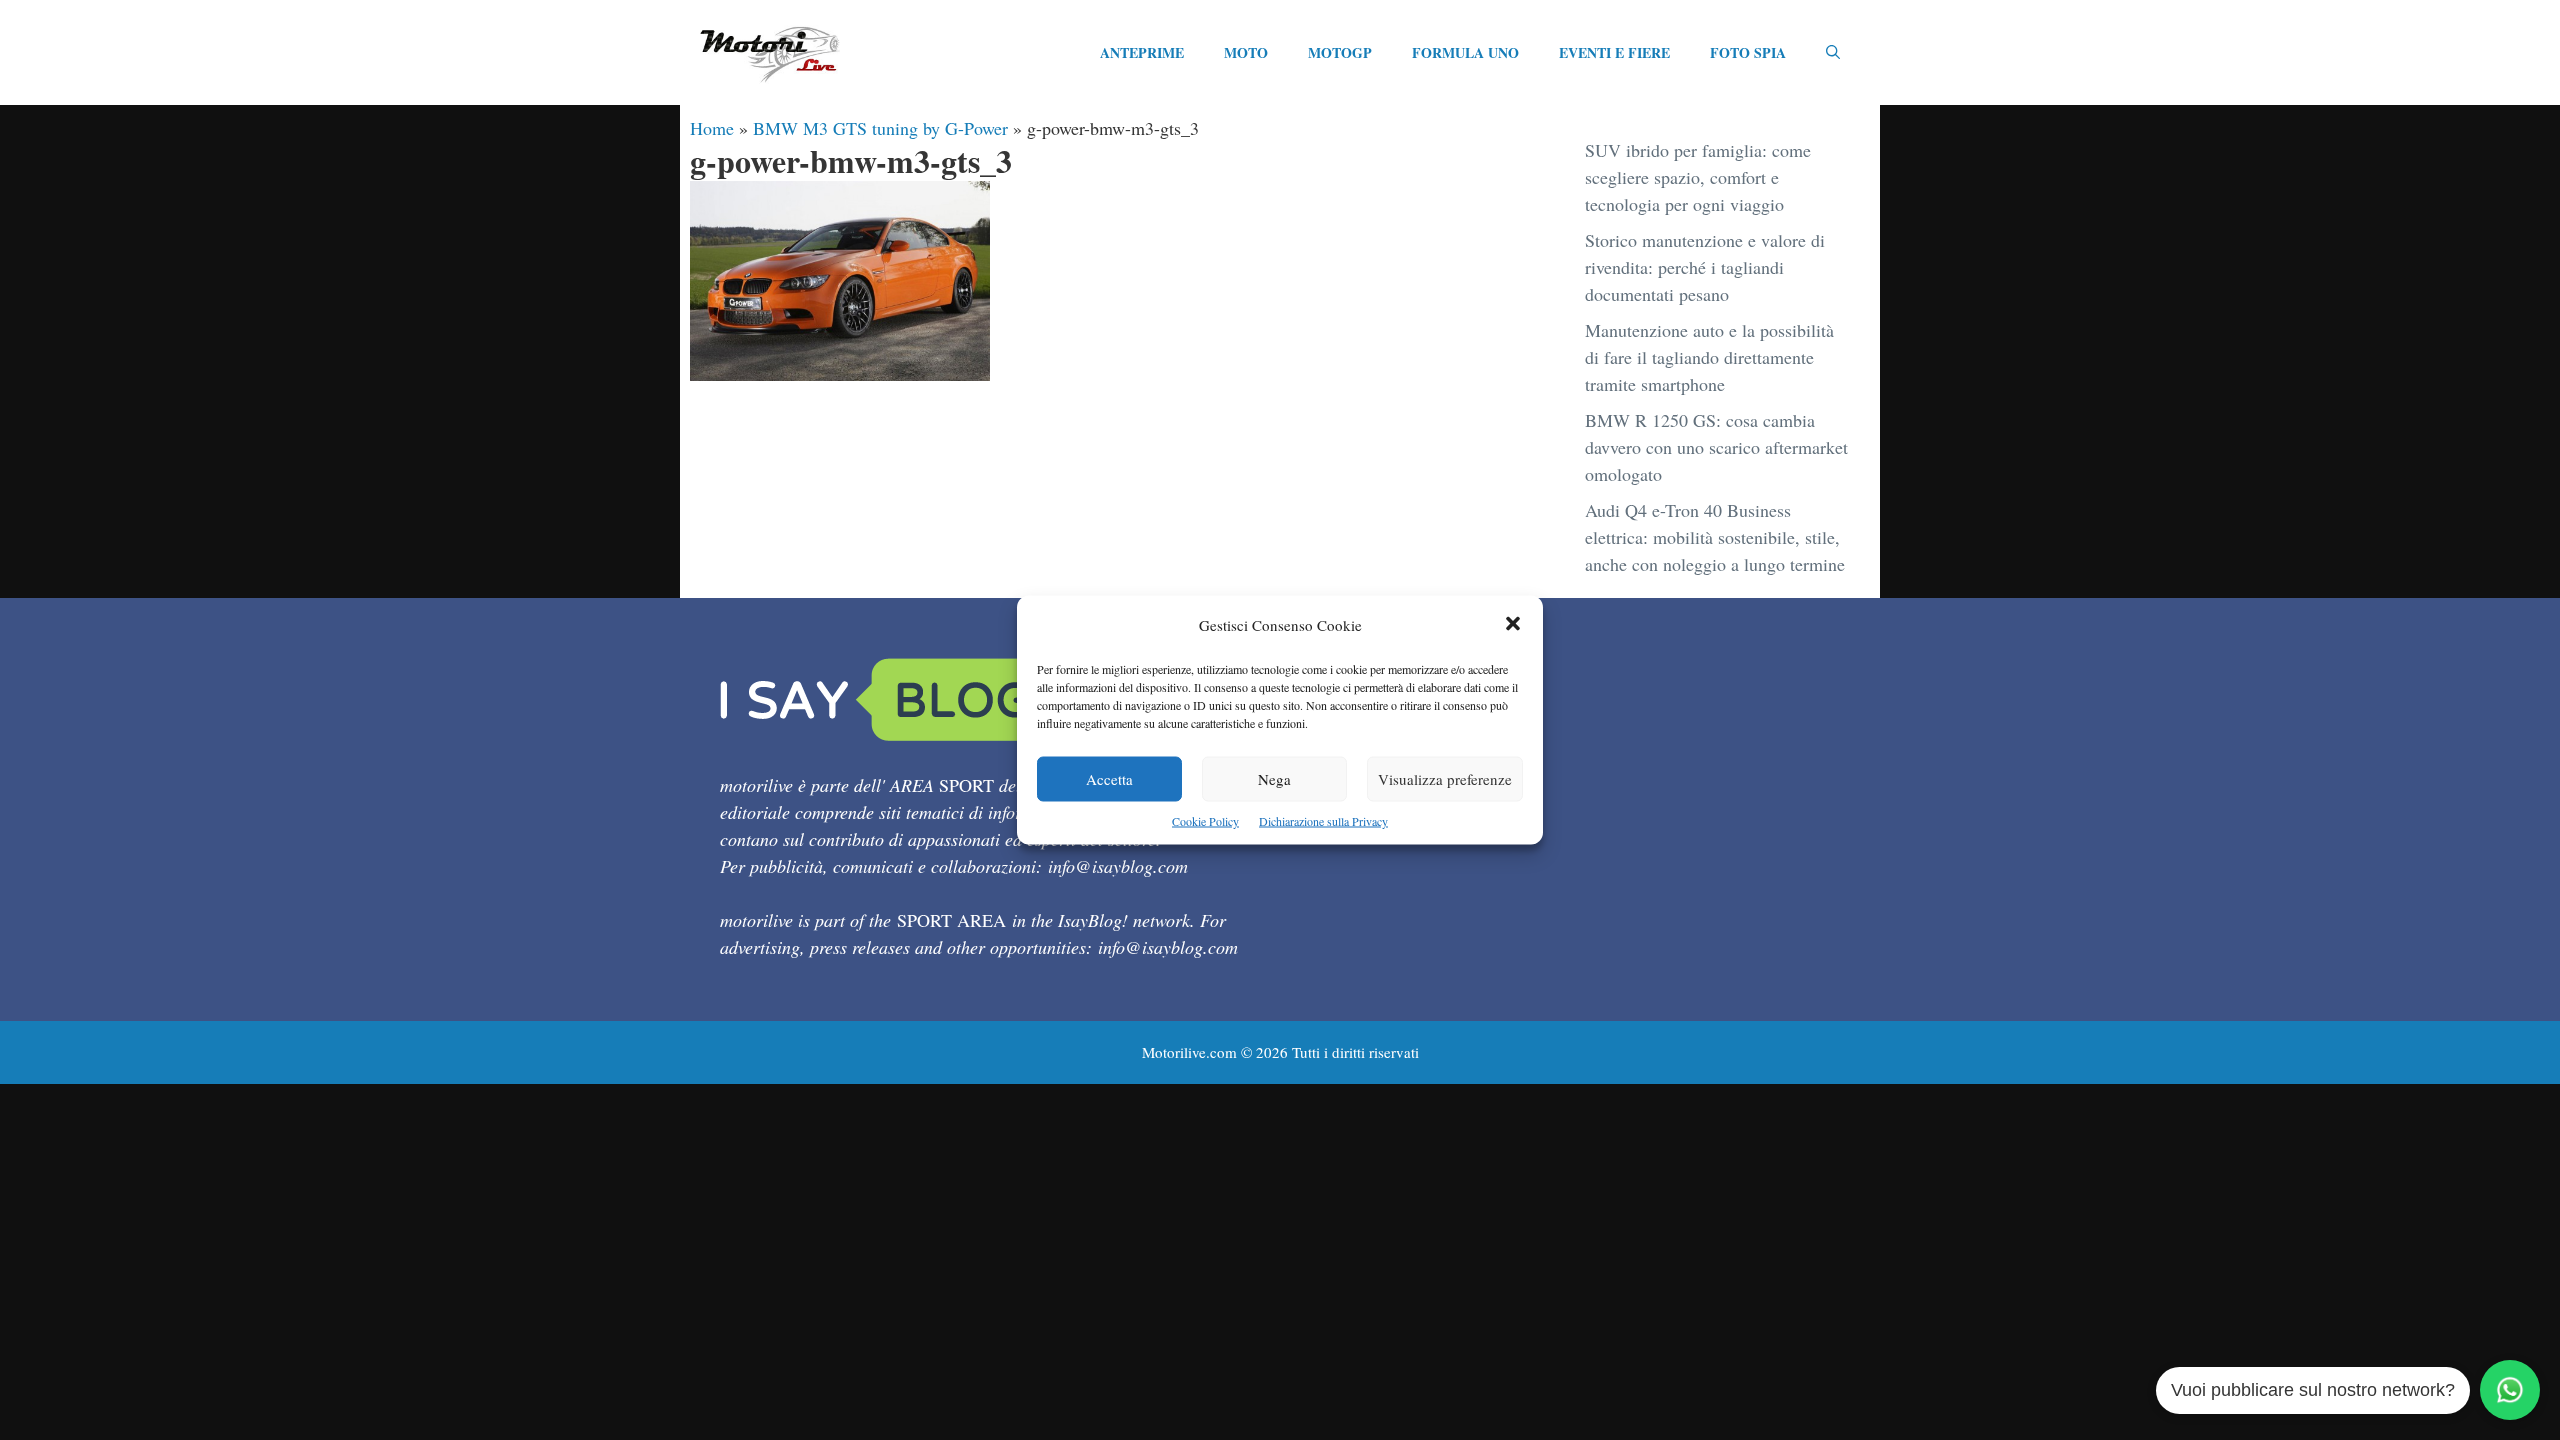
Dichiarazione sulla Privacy (1323, 821)
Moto (1246, 52)
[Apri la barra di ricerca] (1833, 53)
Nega (1274, 779)
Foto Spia (1748, 52)
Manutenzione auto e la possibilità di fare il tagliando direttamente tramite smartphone (1709, 357)
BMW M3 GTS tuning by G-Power (880, 128)
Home (712, 128)
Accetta (1109, 779)
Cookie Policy (1205, 821)
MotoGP (1340, 52)
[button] (1513, 625)
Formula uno (1465, 52)
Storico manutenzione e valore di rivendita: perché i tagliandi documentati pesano (1705, 267)
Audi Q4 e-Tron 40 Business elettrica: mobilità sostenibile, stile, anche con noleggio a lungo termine (1715, 537)
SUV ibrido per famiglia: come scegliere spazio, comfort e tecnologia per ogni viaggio (1698, 177)
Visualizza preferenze (1445, 779)
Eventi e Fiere (1614, 52)
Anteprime (1142, 52)
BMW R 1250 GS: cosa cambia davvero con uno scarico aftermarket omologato (1716, 447)
